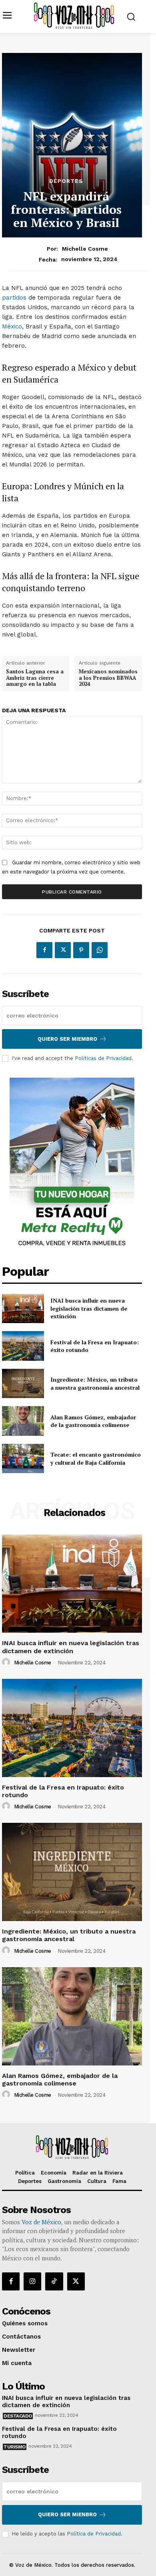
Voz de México (41, 2222)
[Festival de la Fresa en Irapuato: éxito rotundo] (23, 1346)
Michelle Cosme (85, 249)
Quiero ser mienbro (67, 2514)
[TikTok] (54, 2281)
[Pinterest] (81, 950)
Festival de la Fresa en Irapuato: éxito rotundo (95, 1346)
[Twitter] (63, 950)
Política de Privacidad (94, 2534)
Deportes (66, 181)
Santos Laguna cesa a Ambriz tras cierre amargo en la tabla (35, 678)
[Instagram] (32, 2281)
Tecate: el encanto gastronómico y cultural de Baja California (96, 1458)
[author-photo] (7, 1662)
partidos (14, 298)
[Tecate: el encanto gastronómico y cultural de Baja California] (23, 1459)
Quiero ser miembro (67, 1039)
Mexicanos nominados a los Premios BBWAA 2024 (108, 678)
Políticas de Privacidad (103, 1058)
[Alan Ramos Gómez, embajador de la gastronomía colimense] (23, 1421)
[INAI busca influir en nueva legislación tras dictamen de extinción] (23, 1309)
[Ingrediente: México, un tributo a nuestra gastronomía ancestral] (23, 1384)
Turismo (15, 2447)
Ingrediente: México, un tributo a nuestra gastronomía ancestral (95, 1383)
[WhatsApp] (100, 950)
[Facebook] (44, 950)
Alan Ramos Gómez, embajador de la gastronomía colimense (93, 1421)
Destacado (18, 2416)
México (12, 326)
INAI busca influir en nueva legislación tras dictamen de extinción (89, 1308)
